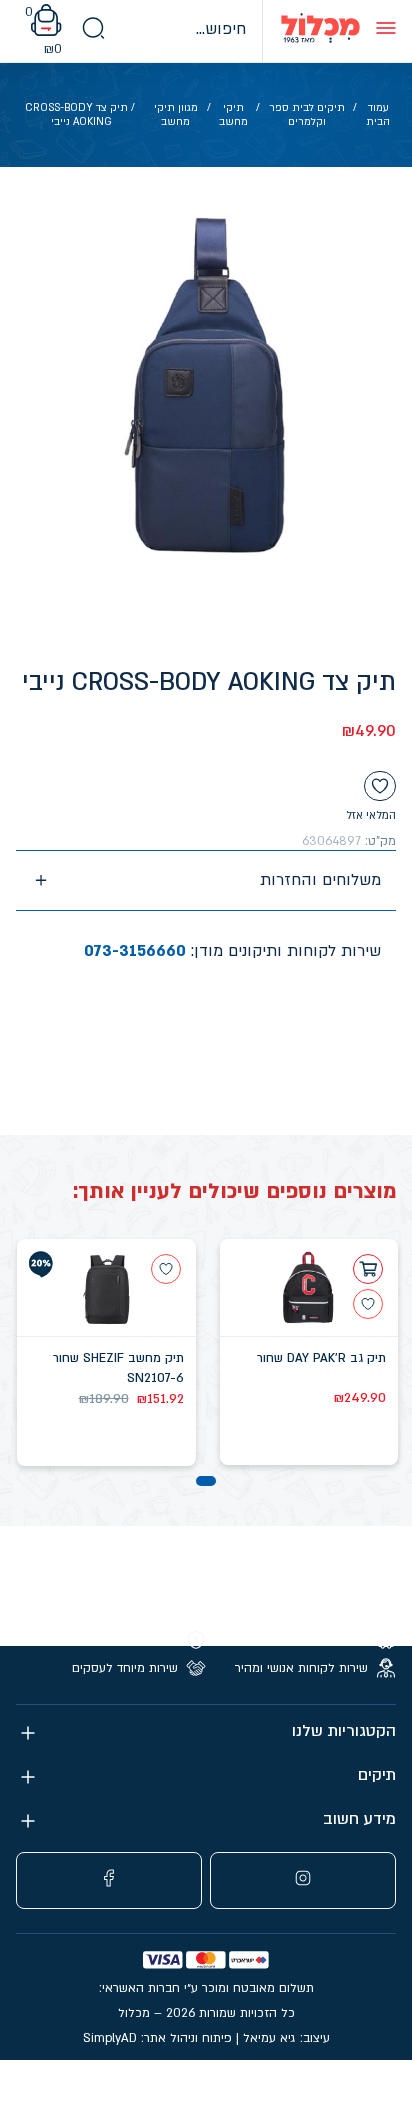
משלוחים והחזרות (320, 880)
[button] (206, 1481)
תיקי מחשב (233, 115)
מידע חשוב (359, 1819)
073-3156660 (135, 951)
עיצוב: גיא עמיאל (286, 2038)
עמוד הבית (378, 115)
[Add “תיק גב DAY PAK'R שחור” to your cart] (368, 1269)
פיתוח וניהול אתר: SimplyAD (157, 2038)
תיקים (377, 1775)
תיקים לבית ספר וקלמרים (307, 115)
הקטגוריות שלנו (344, 1731)
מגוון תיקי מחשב (176, 115)
